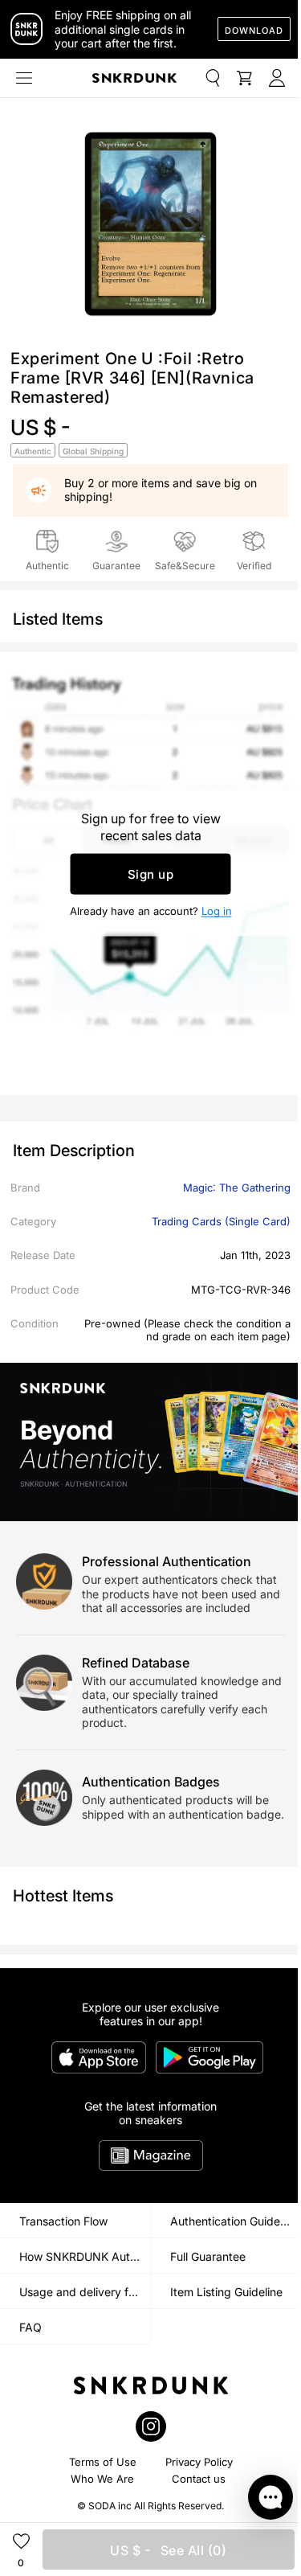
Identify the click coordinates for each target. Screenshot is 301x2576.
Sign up (151, 874)
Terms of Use (103, 2462)
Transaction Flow (63, 2221)
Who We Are (102, 2479)
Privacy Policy (199, 2462)
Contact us (199, 2479)
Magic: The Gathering (237, 1188)
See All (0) (168, 2550)
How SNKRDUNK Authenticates (85, 2256)
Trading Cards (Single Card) (221, 1221)
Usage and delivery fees (83, 2292)
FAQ (31, 2327)
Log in (217, 911)
